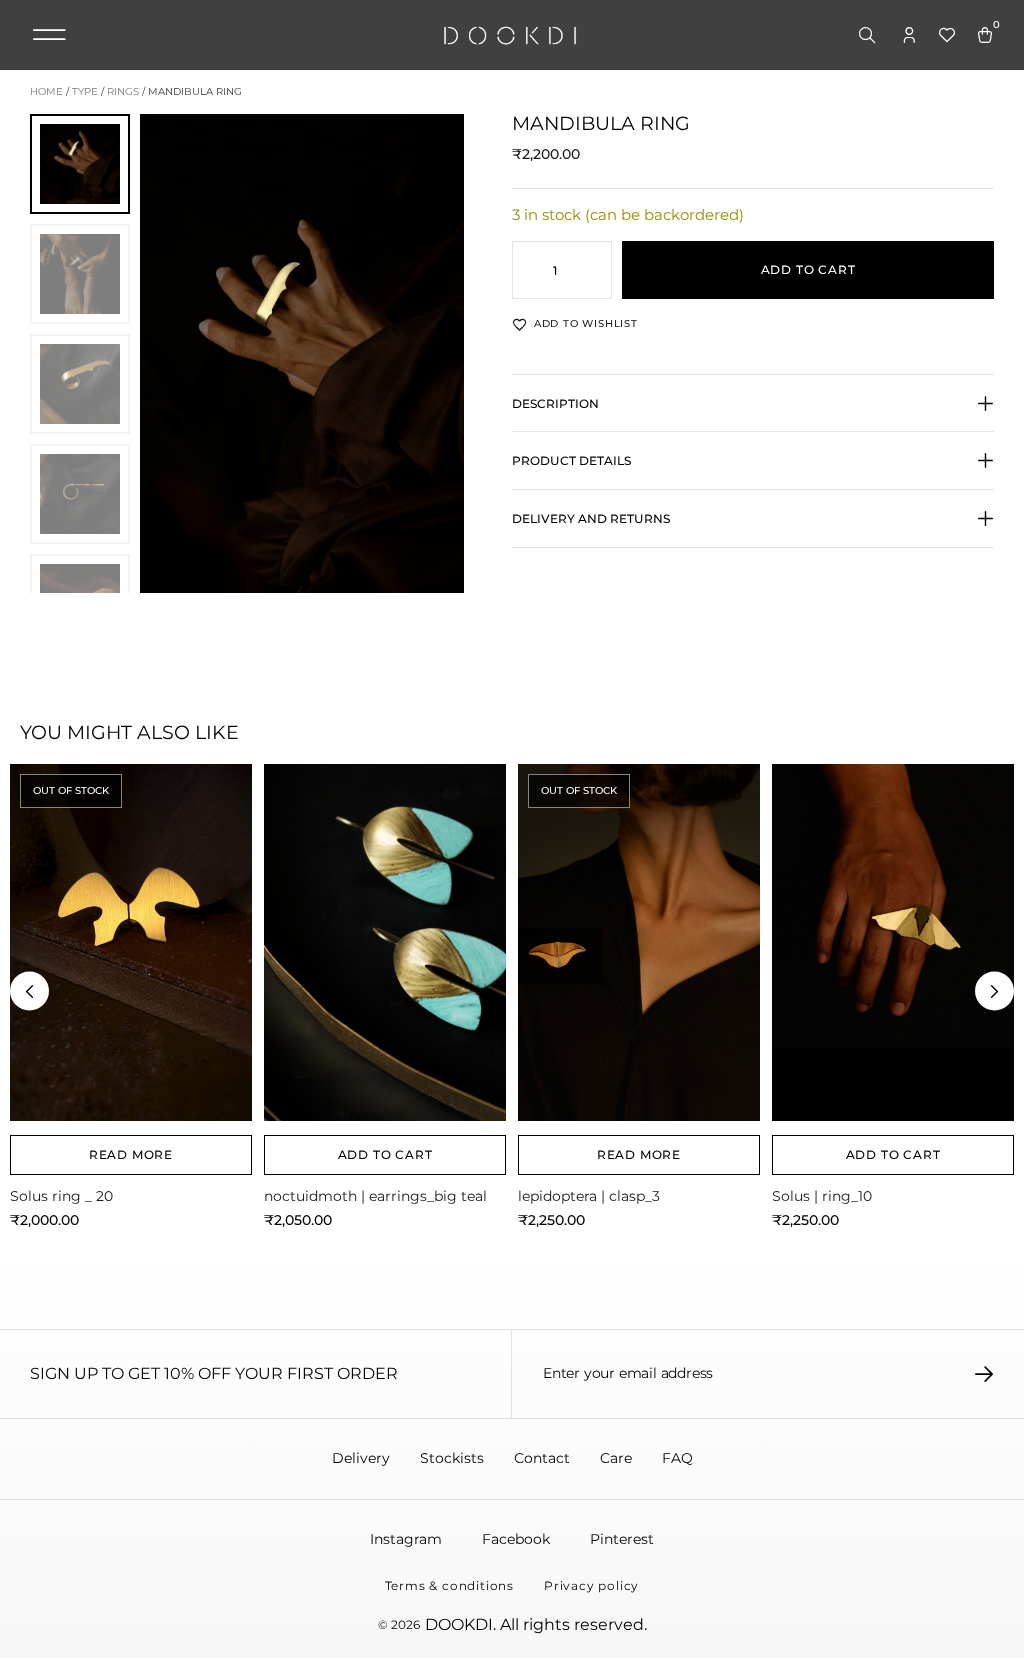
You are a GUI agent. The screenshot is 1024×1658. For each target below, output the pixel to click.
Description (555, 403)
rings (123, 91)
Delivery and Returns (591, 518)
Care (616, 1458)
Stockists (452, 1458)
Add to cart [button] (385, 1154)
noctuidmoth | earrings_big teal (375, 1196)
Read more (131, 1154)
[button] (49, 34)
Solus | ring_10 (822, 1196)
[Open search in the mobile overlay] (869, 36)
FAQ (677, 1458)
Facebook (516, 1539)
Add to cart (808, 269)
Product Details (571, 460)
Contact (542, 1458)
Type (85, 91)
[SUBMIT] (984, 1374)
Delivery (361, 1458)
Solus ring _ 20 (61, 1196)
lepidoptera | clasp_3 (589, 1196)
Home (46, 91)
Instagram (406, 1539)
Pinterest (622, 1539)
